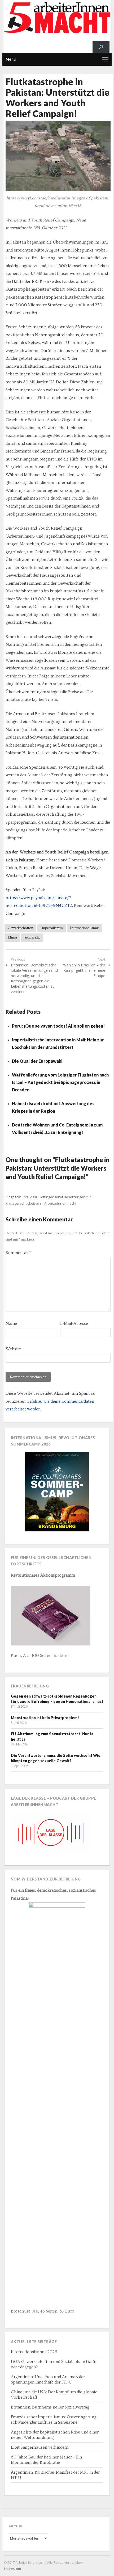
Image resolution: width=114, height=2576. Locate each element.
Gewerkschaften (20, 928)
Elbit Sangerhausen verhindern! (40, 2447)
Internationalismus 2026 (34, 2352)
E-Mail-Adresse (74, 1323)
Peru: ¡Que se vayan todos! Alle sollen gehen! (58, 1026)
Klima (12, 937)
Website (13, 1349)
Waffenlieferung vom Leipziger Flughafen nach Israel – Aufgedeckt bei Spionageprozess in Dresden (60, 1082)
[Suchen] (101, 47)
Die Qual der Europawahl (37, 1061)
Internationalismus (85, 928)
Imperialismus (52, 928)
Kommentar (18, 1253)
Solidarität (32, 937)
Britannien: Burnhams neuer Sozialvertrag (50, 2407)
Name (11, 1323)
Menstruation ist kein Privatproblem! (45, 1718)
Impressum (12, 2569)
